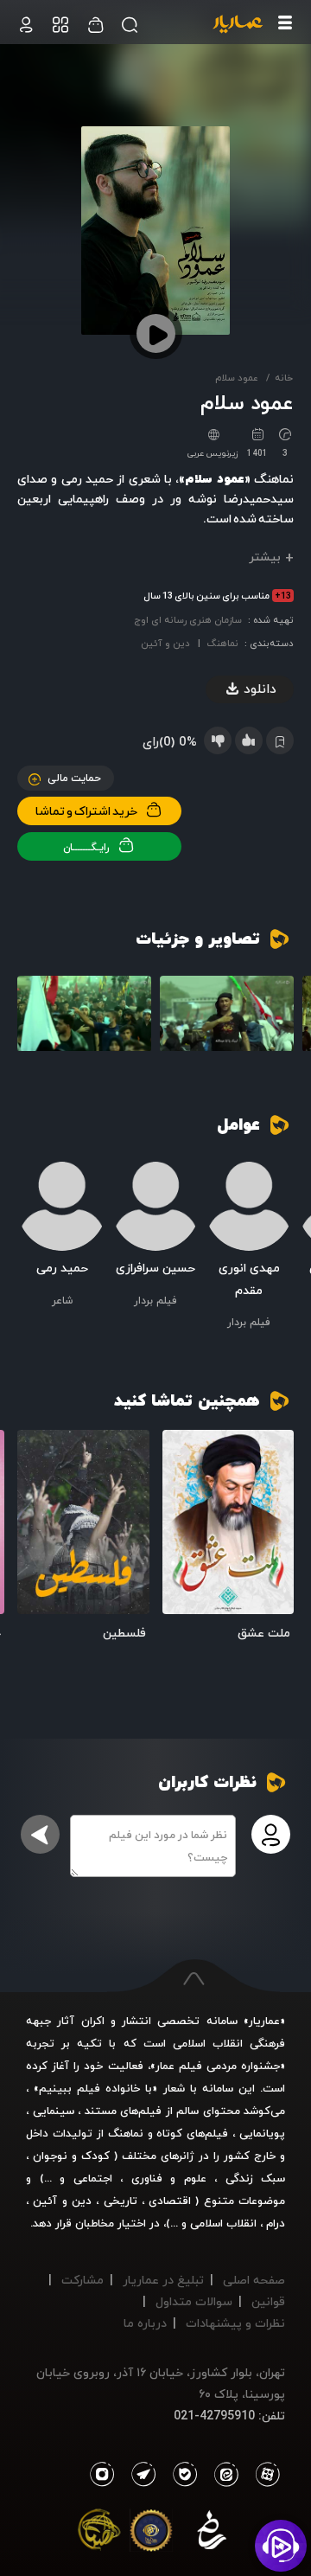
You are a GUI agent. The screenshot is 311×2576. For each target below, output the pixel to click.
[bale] (181, 2475)
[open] (228, 1522)
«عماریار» (264, 2021)
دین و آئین (165, 643)
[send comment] (40, 1834)
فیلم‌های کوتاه (192, 2133)
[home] (238, 25)
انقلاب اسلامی (222, 2223)
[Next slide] (30, 1021)
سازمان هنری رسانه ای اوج (188, 620)
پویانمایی (262, 2133)
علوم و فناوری (169, 2178)
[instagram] (102, 2475)
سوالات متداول (194, 2301)
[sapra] (151, 2534)
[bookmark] (181, 1448)
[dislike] (218, 740)
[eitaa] (223, 2475)
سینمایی (54, 2111)
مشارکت (83, 2280)
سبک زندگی (256, 2178)
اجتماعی (89, 2178)
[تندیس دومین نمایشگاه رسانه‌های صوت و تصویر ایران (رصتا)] (99, 2534)
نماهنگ (222, 643)
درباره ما (145, 2323)
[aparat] (264, 2475)
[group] (227, 1014)
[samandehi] (212, 2534)
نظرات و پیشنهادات (235, 2323)
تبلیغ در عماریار (163, 2280)
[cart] (26, 25)
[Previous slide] (281, 1021)
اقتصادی (170, 2201)
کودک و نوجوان (71, 2156)
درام (276, 2223)
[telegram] (139, 2475)
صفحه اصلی (254, 2280)
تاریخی (121, 2201)
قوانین (268, 2301)
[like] (249, 740)
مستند (101, 2111)
